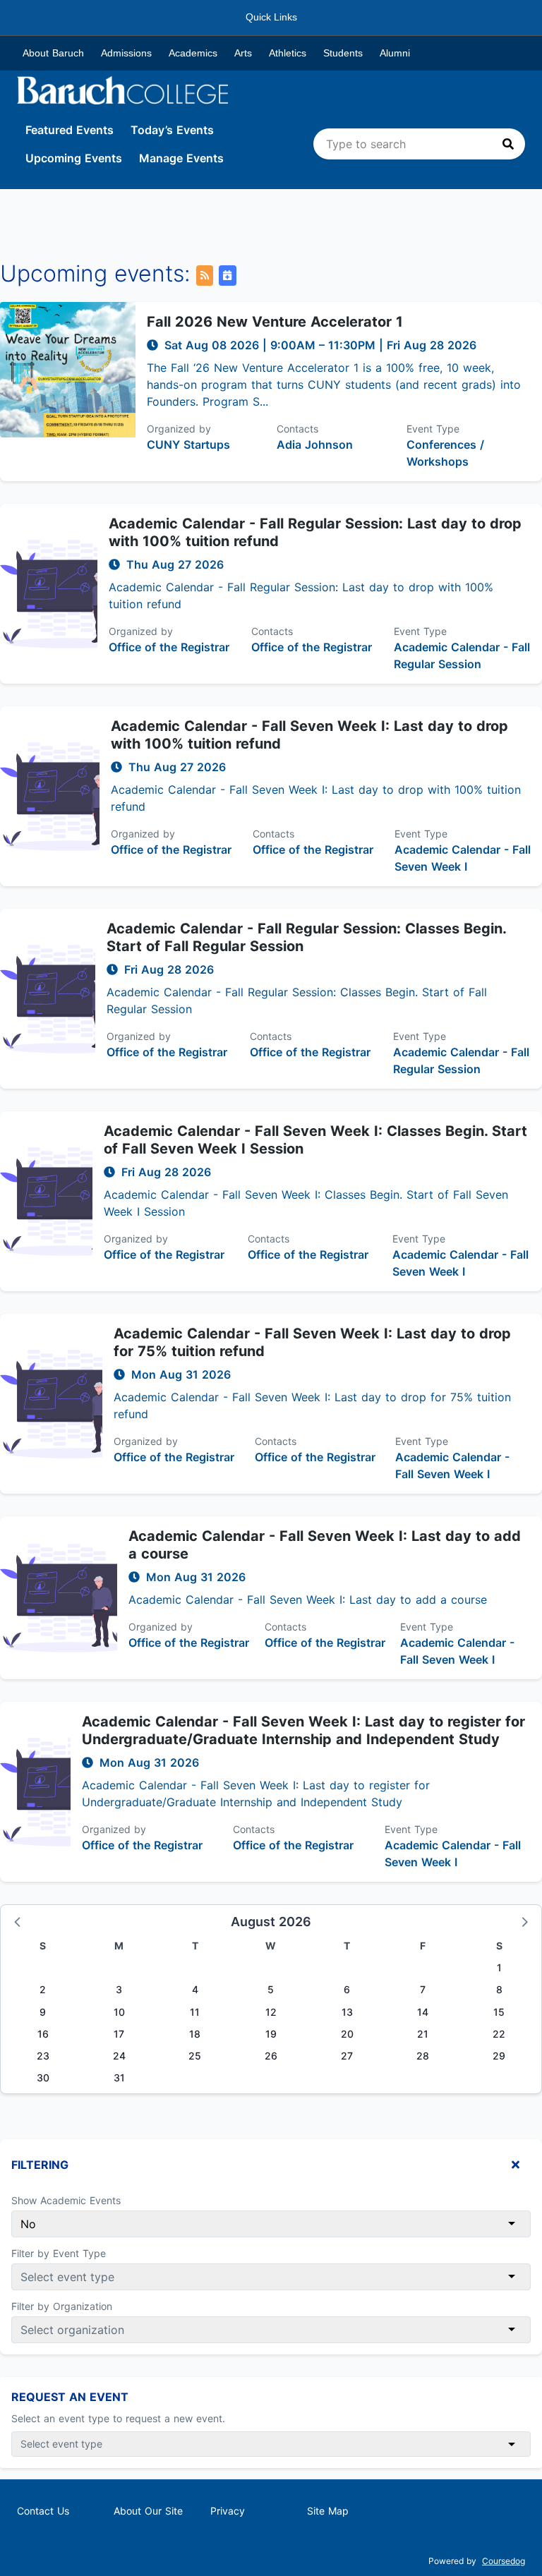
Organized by (179, 429)
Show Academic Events (66, 2200)
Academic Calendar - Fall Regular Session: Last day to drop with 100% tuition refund (315, 532)
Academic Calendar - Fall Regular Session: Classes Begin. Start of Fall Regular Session (306, 937)
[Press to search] (508, 144)
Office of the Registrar (169, 647)
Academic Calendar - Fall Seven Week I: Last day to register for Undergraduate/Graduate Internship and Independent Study (303, 1730)
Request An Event (70, 2397)
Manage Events (181, 158)
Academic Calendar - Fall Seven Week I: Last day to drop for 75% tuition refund (312, 1342)
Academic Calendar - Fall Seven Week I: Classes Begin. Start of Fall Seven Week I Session (315, 1140)
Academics (193, 53)
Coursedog (504, 2561)
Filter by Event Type (59, 2253)
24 (119, 2056)
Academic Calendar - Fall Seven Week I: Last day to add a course (325, 1545)
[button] (18, 1921)
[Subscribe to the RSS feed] (205, 276)
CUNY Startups (188, 445)
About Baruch (53, 53)
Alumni (395, 53)
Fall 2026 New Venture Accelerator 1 (275, 322)
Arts (243, 53)
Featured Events (70, 130)
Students (343, 53)
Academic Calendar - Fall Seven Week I (463, 858)
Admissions (126, 53)
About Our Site (148, 2511)
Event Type (433, 429)
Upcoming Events (74, 158)
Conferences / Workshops (445, 453)
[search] (419, 144)
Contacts (297, 429)
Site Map (328, 2511)
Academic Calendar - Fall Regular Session (462, 655)
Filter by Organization (62, 2306)
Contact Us (43, 2511)
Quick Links (271, 17)
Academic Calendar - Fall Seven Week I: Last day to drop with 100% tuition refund (309, 735)
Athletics (288, 53)
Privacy (228, 2511)
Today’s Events (172, 130)
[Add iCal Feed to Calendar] (227, 276)
